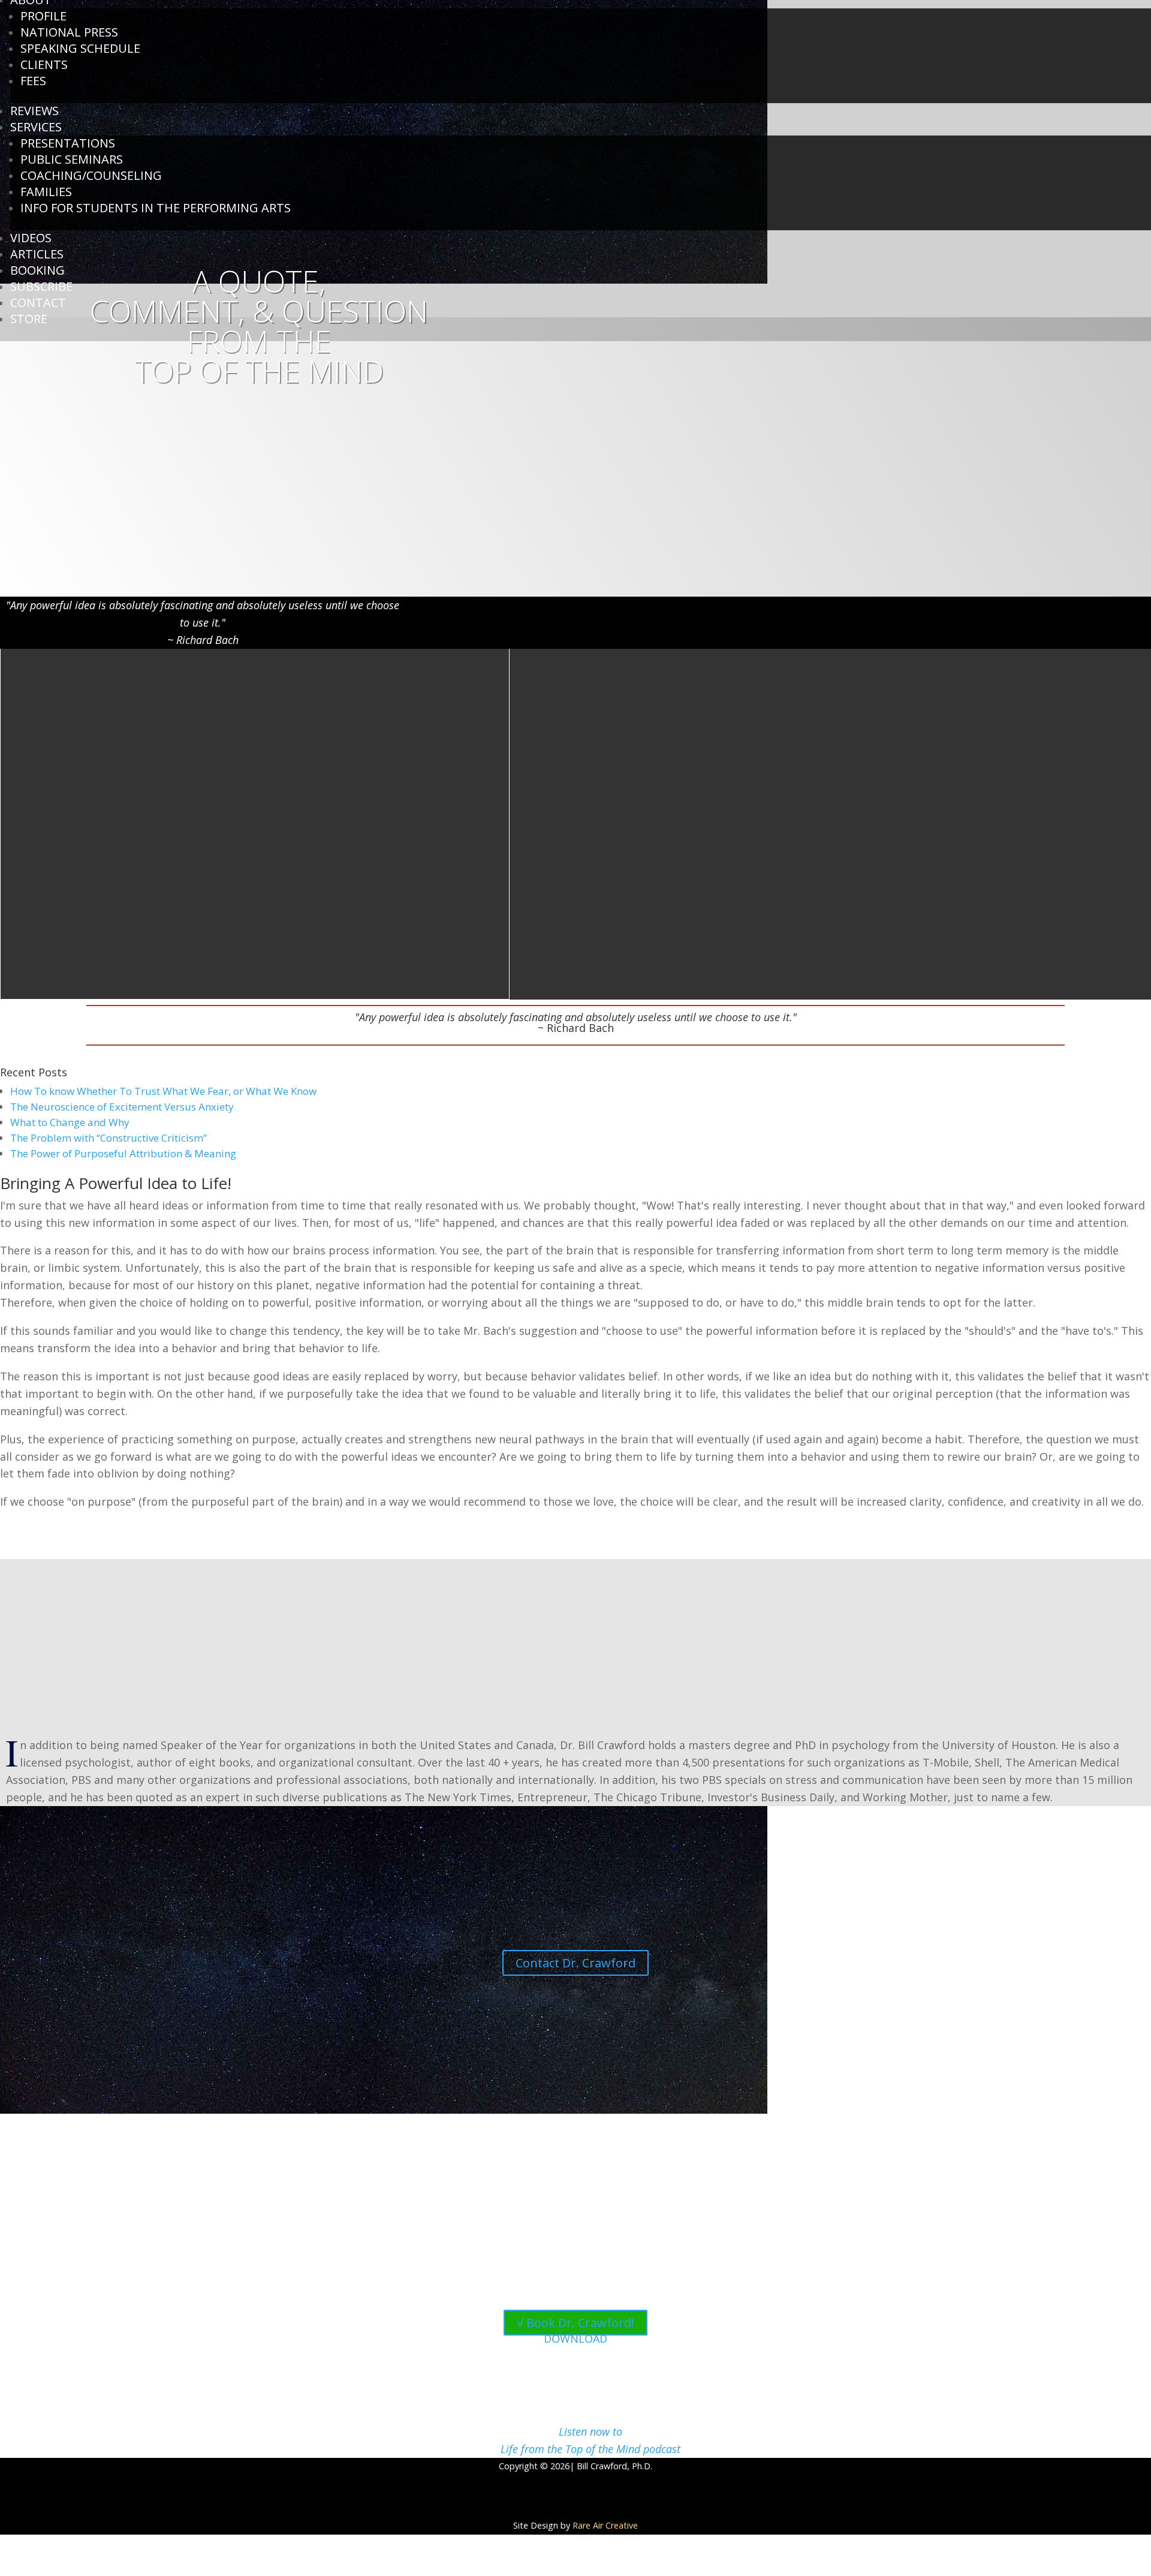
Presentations (68, 143)
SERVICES (36, 127)
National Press (69, 32)
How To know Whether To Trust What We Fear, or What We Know (163, 1091)
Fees (33, 81)
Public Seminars (72, 159)
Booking (37, 270)
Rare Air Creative (605, 2525)
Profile (43, 16)
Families (46, 192)
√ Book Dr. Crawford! (575, 2323)
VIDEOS (31, 238)
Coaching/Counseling (91, 175)
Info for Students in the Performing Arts (156, 208)
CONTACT (38, 303)
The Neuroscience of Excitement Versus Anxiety (122, 1107)
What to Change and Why (70, 1122)
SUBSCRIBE (41, 286)
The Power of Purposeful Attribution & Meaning (123, 1153)
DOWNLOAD (575, 2339)
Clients (44, 64)
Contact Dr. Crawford (575, 1963)
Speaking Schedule (80, 48)
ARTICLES (37, 254)
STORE (29, 319)
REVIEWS (34, 111)
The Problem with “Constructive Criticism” (109, 1138)
